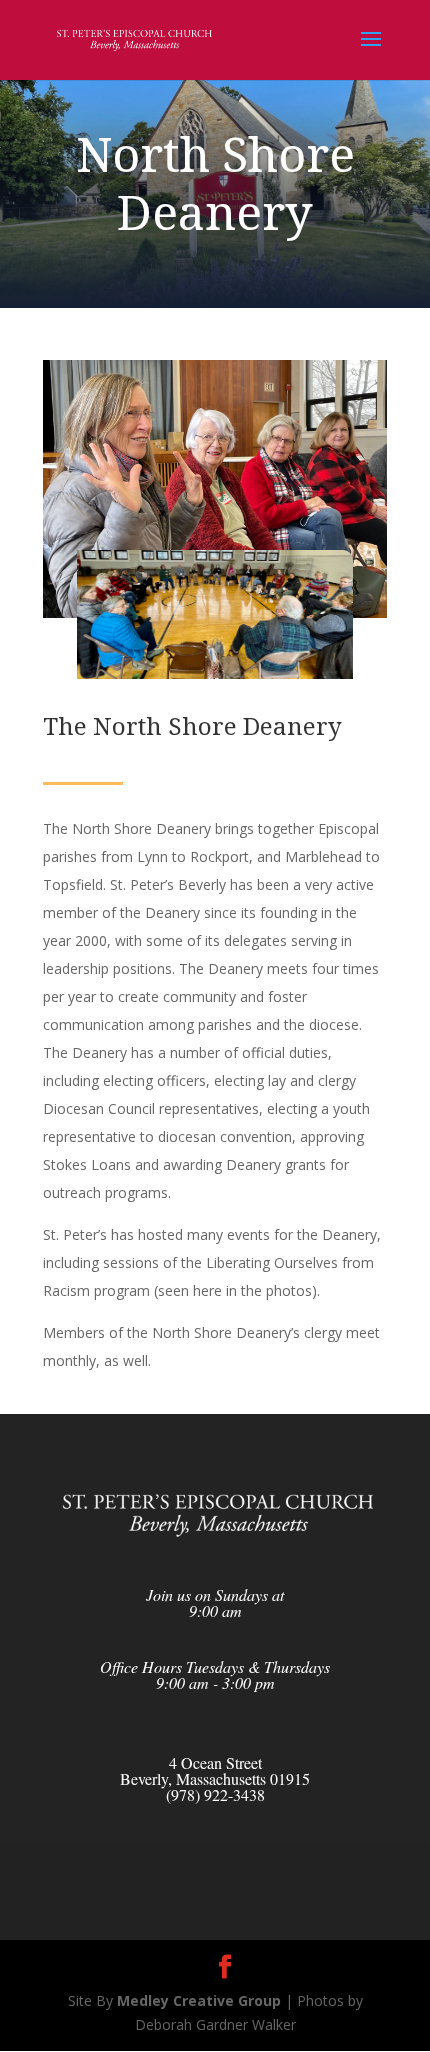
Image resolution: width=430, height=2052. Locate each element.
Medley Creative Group (199, 2000)
